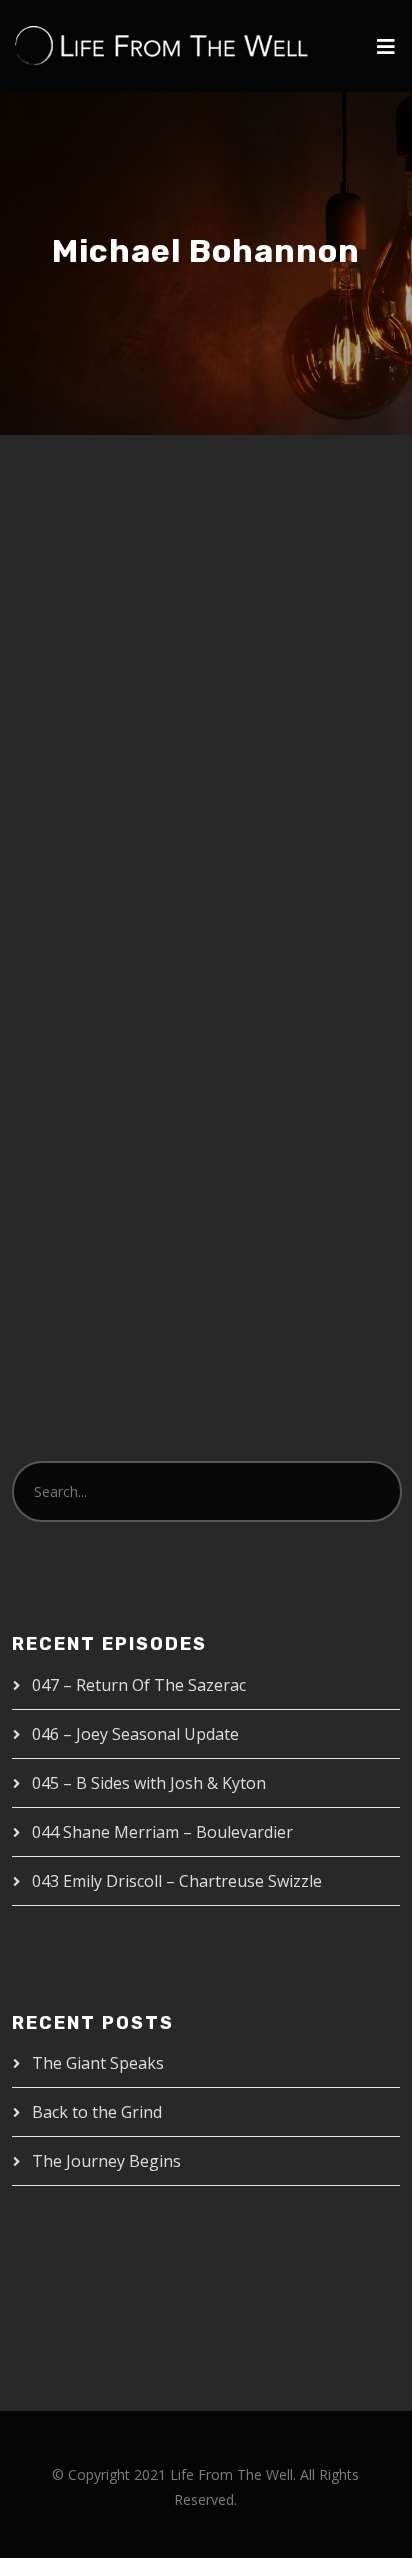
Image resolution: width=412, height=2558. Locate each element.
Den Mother (203, 868)
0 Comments (277, 889)
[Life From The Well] (162, 46)
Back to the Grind (97, 2112)
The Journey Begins (106, 2161)
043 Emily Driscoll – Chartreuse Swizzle (177, 1881)
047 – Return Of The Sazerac (139, 1685)
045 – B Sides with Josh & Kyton (149, 1783)
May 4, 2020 (90, 868)
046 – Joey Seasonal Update (135, 1734)
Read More (90, 1136)
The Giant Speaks (98, 2063)
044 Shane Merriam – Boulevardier (162, 1832)
